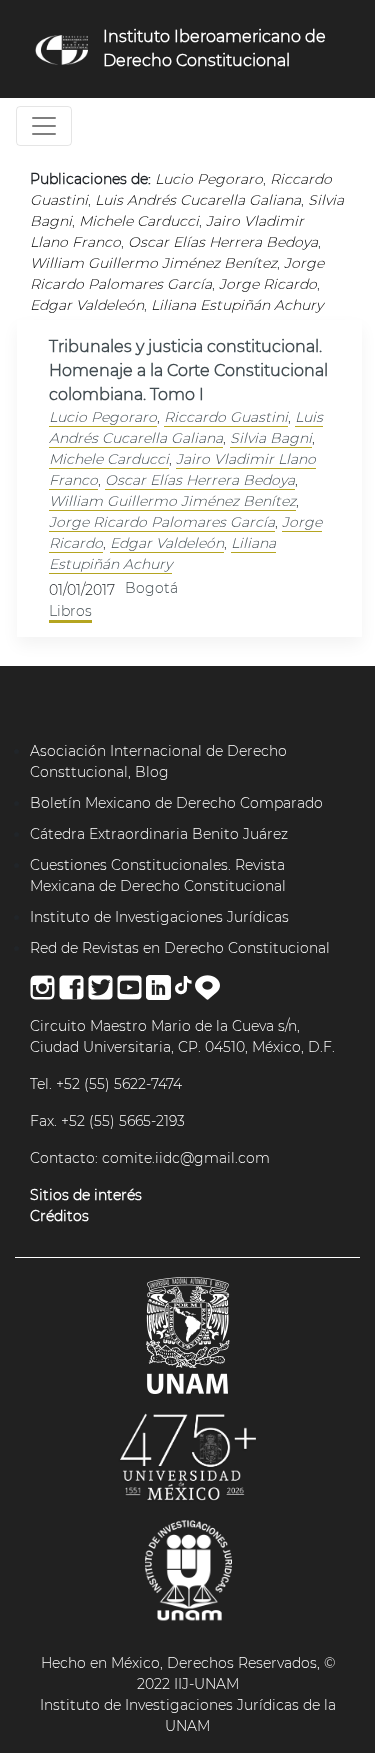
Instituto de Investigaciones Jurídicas (159, 917)
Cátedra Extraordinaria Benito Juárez (159, 834)
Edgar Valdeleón (167, 543)
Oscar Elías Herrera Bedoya (200, 480)
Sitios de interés (86, 1195)
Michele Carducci (109, 459)
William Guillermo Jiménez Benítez (172, 501)
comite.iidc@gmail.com (186, 1158)
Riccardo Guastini (226, 417)
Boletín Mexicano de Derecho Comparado (176, 803)
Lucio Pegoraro (103, 417)
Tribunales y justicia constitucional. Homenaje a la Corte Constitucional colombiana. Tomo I (188, 370)
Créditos (59, 1216)
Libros (70, 611)
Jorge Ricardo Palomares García (162, 522)
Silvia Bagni (271, 438)
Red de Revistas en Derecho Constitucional (180, 948)
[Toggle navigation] (44, 126)
